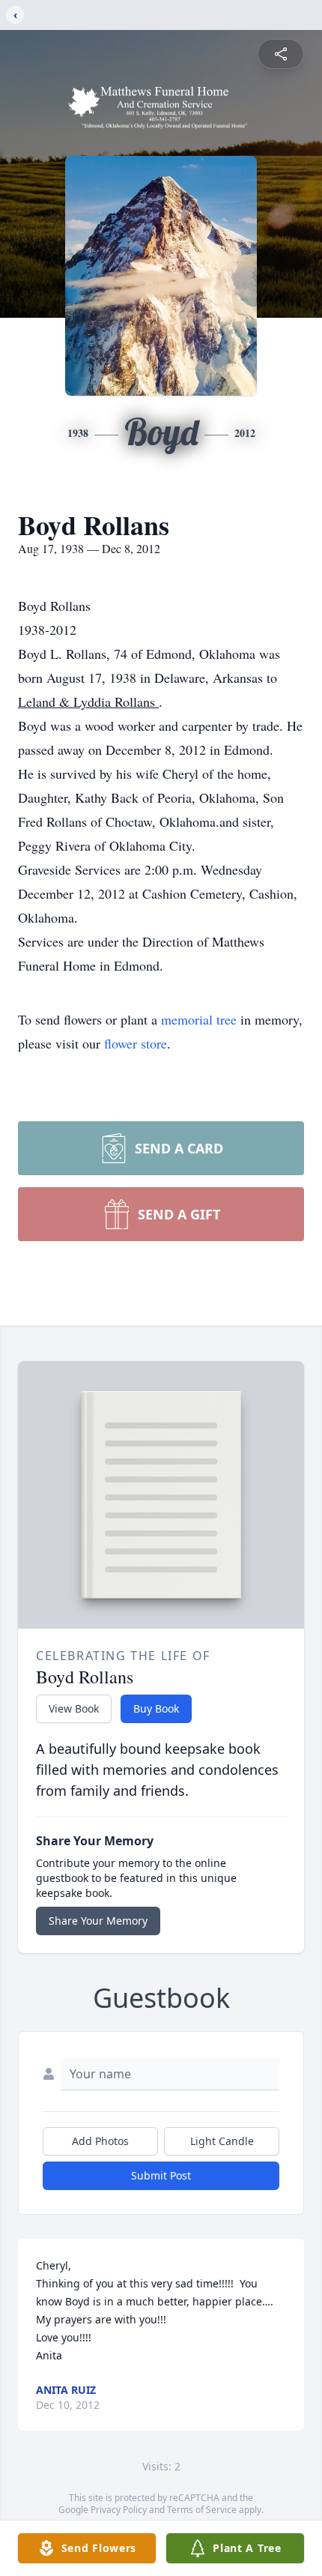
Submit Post (161, 2175)
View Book (74, 1708)
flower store (136, 1043)
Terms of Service (202, 2510)
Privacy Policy (119, 2510)
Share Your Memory (98, 1921)
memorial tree (199, 1019)
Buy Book (156, 1708)
